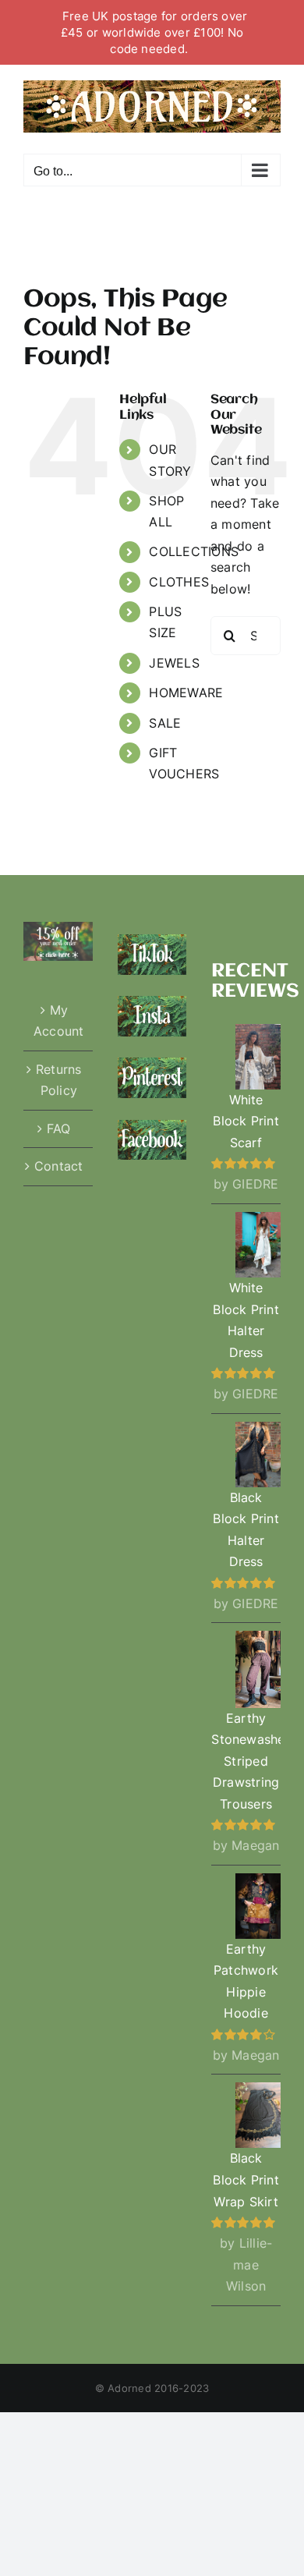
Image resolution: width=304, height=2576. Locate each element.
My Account (59, 1021)
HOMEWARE (186, 693)
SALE (165, 723)
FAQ (59, 1129)
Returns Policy (59, 1080)
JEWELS (174, 663)
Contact (59, 1166)
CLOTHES (179, 582)
